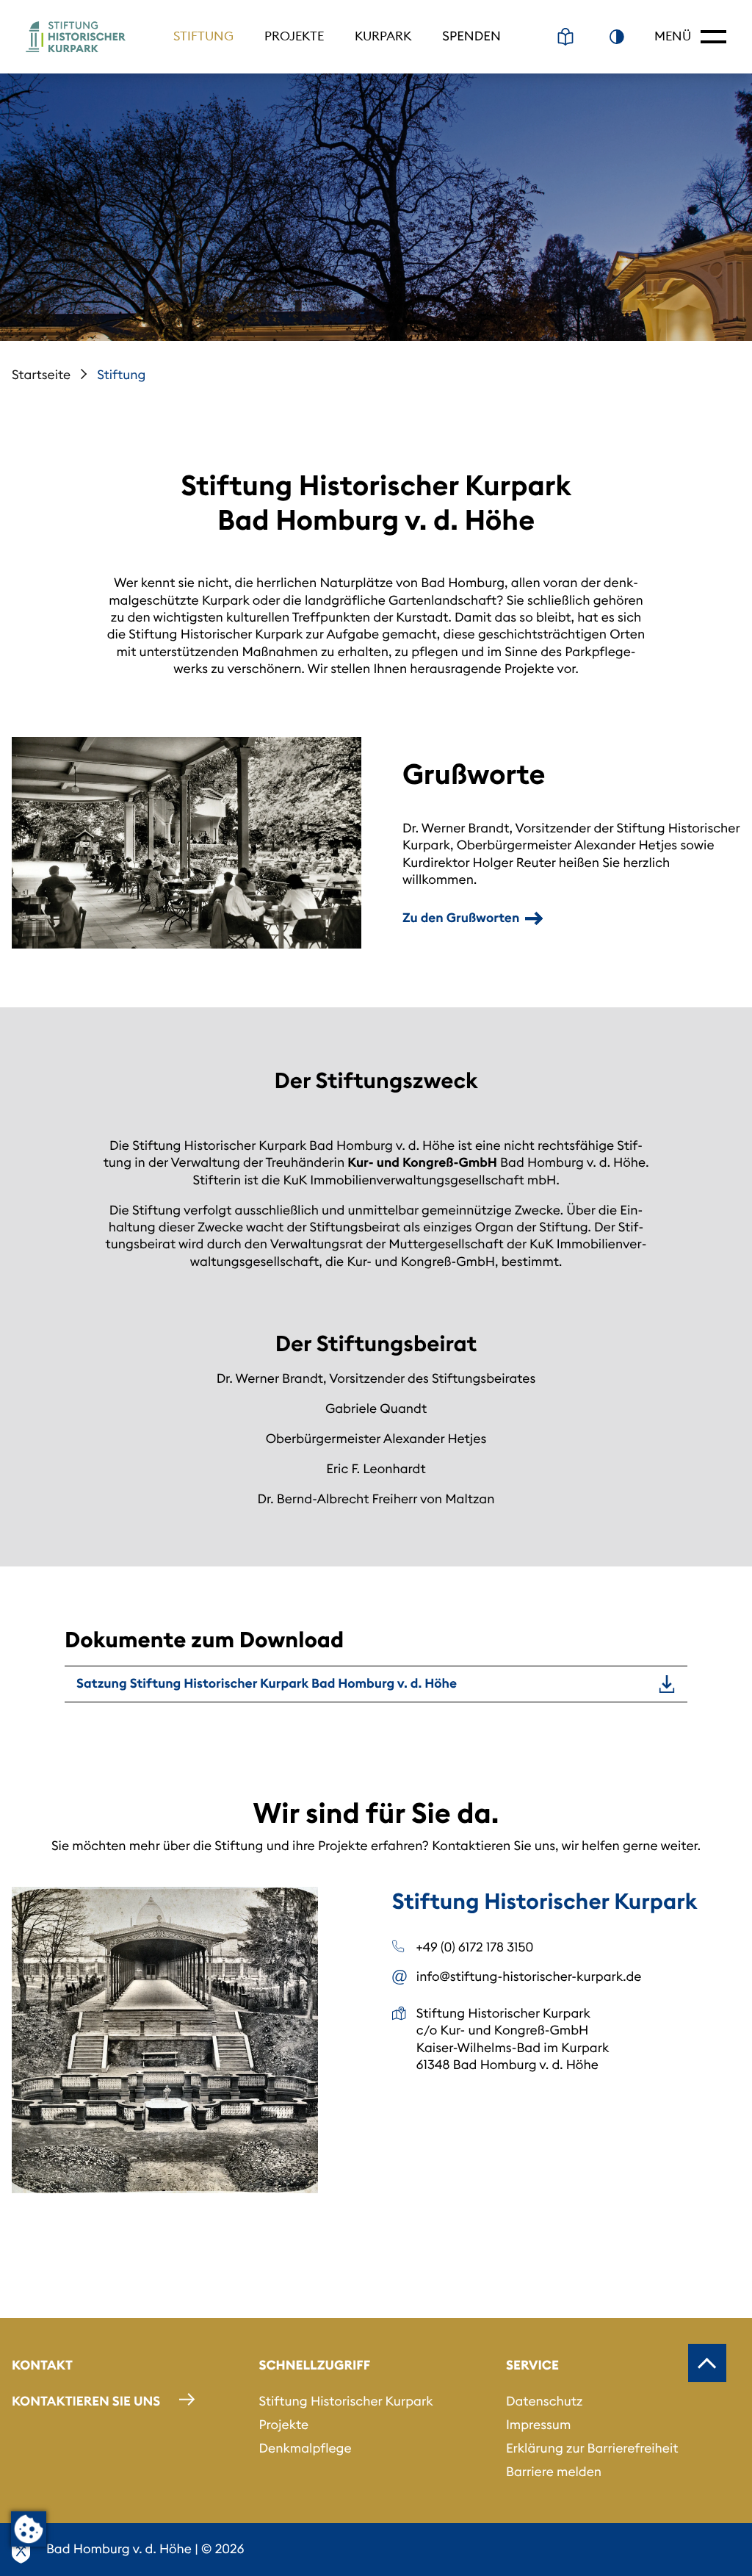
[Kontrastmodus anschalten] (617, 37)
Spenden (471, 36)
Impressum (538, 2425)
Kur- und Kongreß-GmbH (422, 1162)
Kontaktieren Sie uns (86, 2401)
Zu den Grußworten (461, 918)
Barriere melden (554, 2472)
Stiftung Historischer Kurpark (346, 2401)
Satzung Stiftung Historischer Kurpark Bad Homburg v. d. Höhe (267, 1683)
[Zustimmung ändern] (29, 2529)
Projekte (294, 36)
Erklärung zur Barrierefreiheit (592, 2448)
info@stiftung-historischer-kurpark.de (529, 1976)
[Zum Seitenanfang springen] (707, 2363)
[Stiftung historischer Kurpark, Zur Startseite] (76, 37)
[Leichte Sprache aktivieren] (565, 37)
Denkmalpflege (305, 2448)
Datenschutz (545, 2401)
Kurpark (383, 36)
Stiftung (203, 36)
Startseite (41, 375)
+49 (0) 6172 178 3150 (475, 1947)
